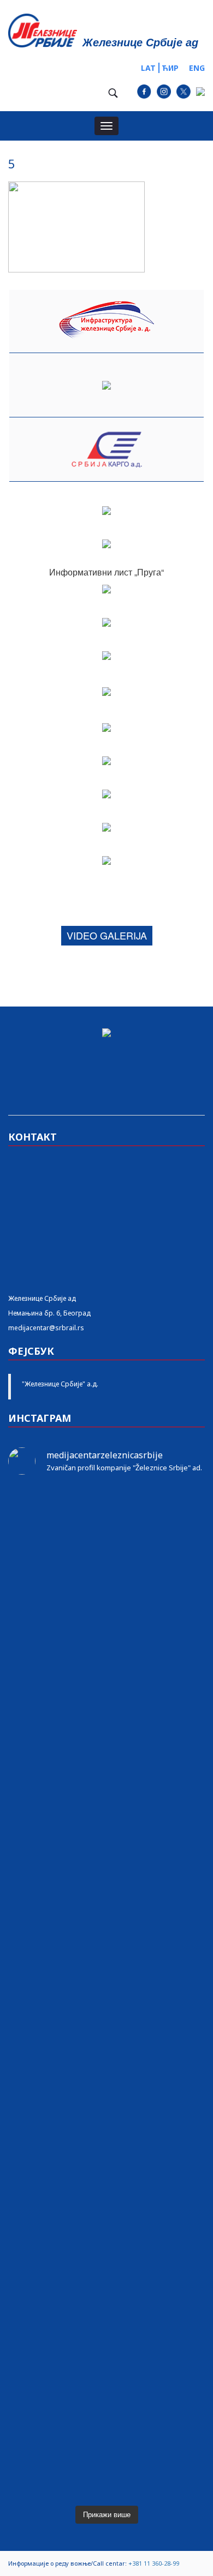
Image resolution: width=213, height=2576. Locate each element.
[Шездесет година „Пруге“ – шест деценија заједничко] (106, 2299)
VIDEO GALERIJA (107, 935)
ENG (197, 68)
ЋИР (170, 68)
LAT (148, 68)
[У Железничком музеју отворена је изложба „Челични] (106, 1781)
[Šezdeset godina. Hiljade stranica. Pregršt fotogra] (106, 2064)
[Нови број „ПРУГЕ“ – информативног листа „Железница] (106, 1512)
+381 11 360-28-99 (154, 2563)
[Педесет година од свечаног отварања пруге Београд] (106, 2002)
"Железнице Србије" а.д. (60, 1384)
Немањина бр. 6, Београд (49, 1313)
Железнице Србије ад (42, 1298)
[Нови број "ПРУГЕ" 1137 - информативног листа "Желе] (106, 1560)
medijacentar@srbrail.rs (46, 1328)
